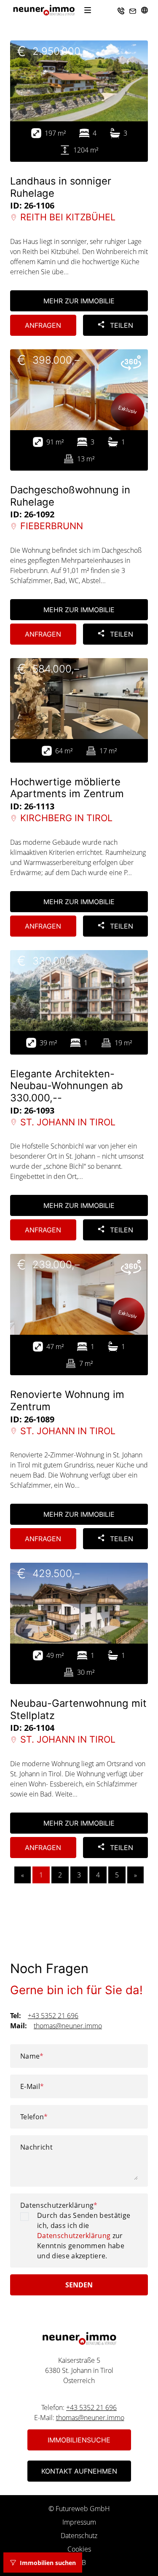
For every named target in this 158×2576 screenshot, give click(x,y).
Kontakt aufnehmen (79, 2471)
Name (32, 2056)
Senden (79, 2285)
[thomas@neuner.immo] (133, 10)
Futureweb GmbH (83, 2509)
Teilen (121, 325)
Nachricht (36, 2147)
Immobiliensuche (79, 2440)
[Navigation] (88, 10)
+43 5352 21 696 (53, 2016)
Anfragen (43, 325)
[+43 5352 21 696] (121, 10)
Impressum (79, 2522)
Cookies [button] (79, 2549)
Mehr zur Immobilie (79, 301)
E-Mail (32, 2086)
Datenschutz (79, 2536)
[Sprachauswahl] (145, 10)
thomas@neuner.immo (68, 2026)
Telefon (34, 2117)
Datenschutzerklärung (59, 2205)
